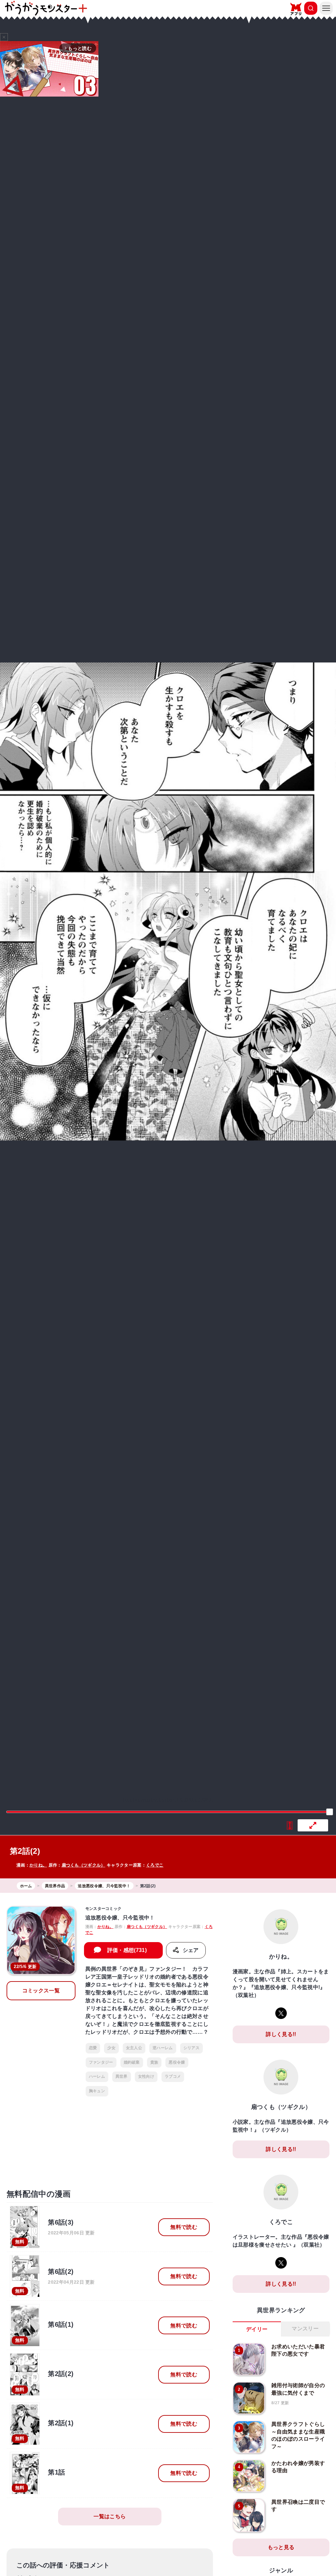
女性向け (146, 2076)
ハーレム (97, 2076)
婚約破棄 (132, 2062)
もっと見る (281, 2547)
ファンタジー (101, 2062)
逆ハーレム (163, 2048)
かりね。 (38, 1865)
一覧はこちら (110, 2516)
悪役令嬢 (177, 2062)
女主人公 (134, 2048)
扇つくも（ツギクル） (84, 1865)
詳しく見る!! (281, 2034)
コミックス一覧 (41, 1991)
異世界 (122, 2076)
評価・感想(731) (127, 1950)
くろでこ (155, 1865)
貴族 (154, 2062)
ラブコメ (173, 2076)
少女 (111, 2048)
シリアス (191, 2048)
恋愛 (93, 2048)
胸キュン (97, 2091)
